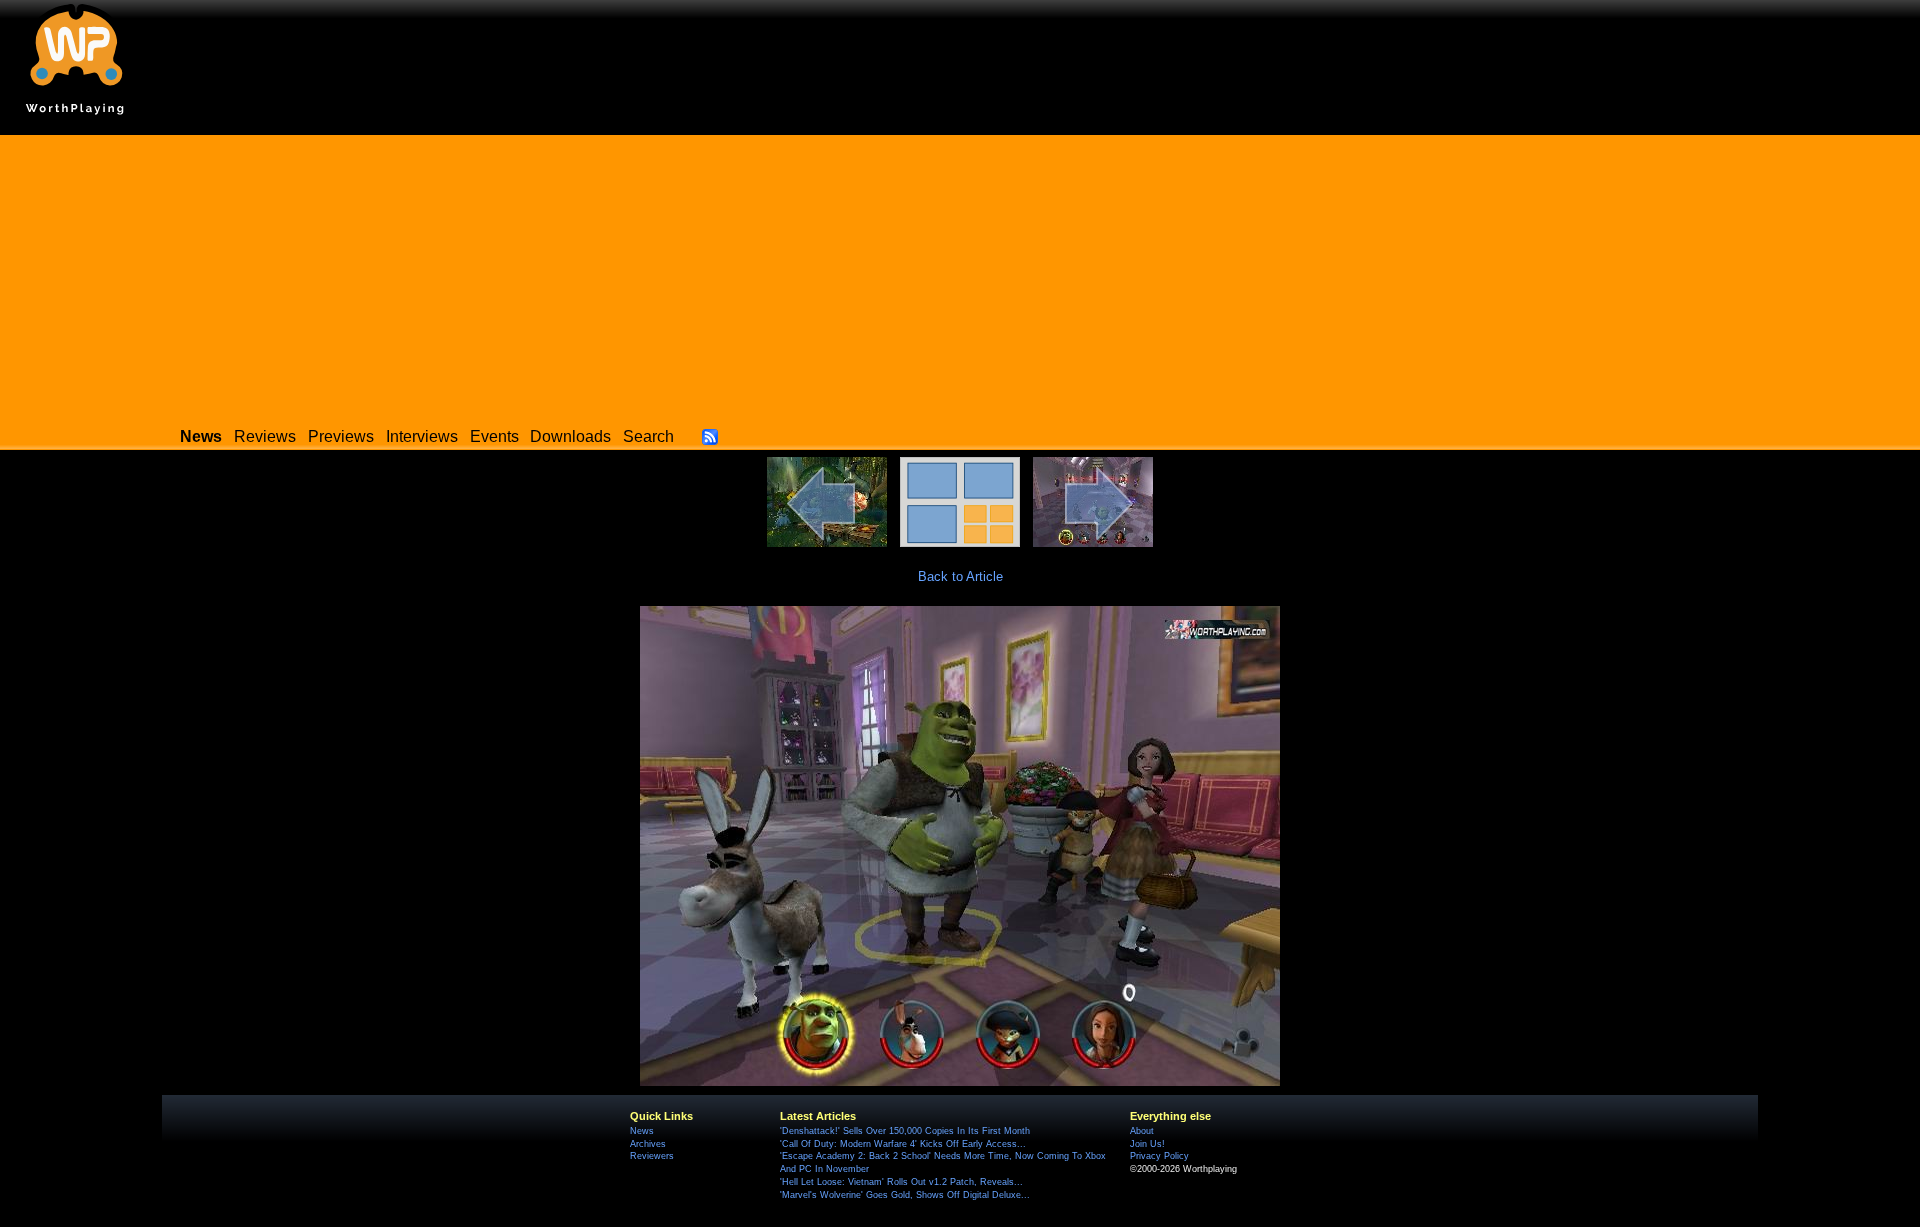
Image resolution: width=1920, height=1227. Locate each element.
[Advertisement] (960, 275)
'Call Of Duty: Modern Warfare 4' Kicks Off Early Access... (903, 1144)
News (642, 1131)
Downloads (570, 436)
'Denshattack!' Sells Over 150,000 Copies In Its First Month (905, 1131)
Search (648, 436)
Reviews (265, 436)
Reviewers (652, 1156)
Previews (341, 436)
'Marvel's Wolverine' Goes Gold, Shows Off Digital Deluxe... (905, 1195)
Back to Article (960, 576)
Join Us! (1147, 1144)
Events (494, 436)
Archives (648, 1144)
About (1142, 1131)
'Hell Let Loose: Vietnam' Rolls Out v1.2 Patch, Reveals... (901, 1182)
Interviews (422, 436)
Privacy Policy (1159, 1156)
